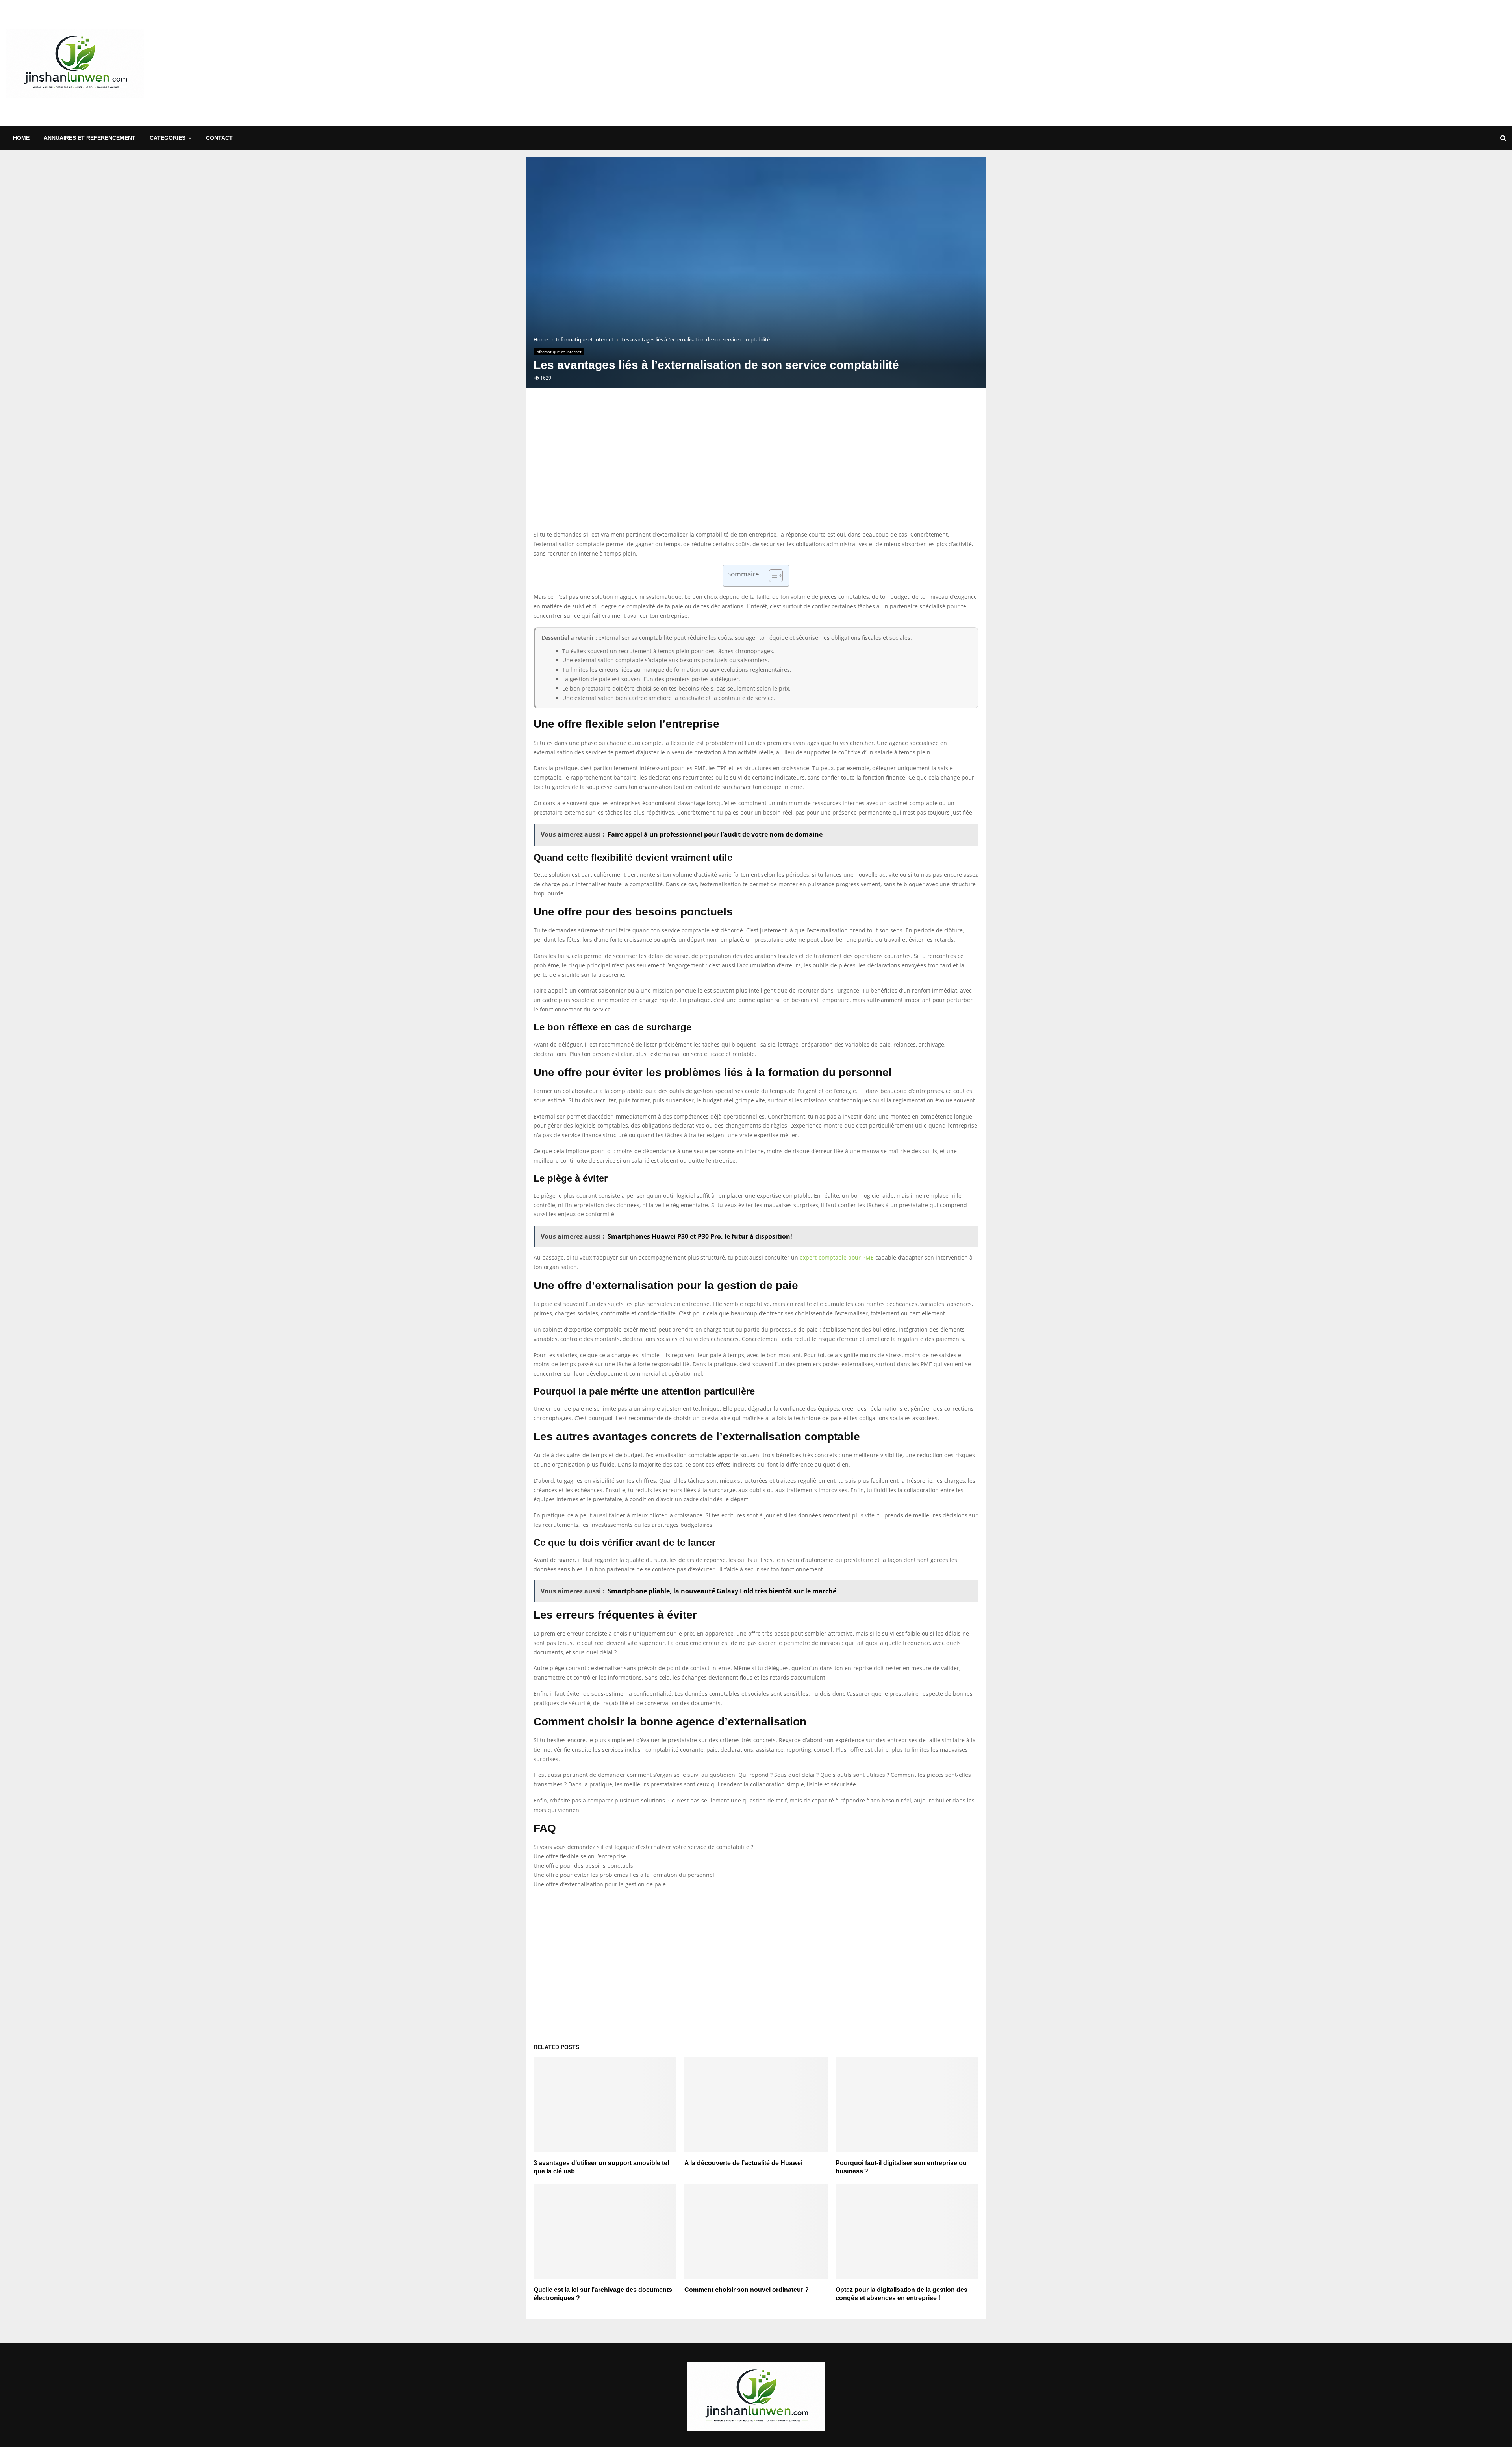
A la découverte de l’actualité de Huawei (743, 2163)
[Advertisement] (1363, 63)
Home (21, 138)
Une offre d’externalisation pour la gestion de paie (600, 1884)
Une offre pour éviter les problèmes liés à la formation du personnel (624, 1875)
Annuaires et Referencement (90, 138)
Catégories (168, 138)
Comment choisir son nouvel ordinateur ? (747, 2290)
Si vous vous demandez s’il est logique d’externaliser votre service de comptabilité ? (643, 1847)
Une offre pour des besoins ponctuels (583, 1866)
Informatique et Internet (559, 352)
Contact (219, 138)
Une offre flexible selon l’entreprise (580, 1856)
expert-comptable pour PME (837, 1257)
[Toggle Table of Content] (772, 576)
